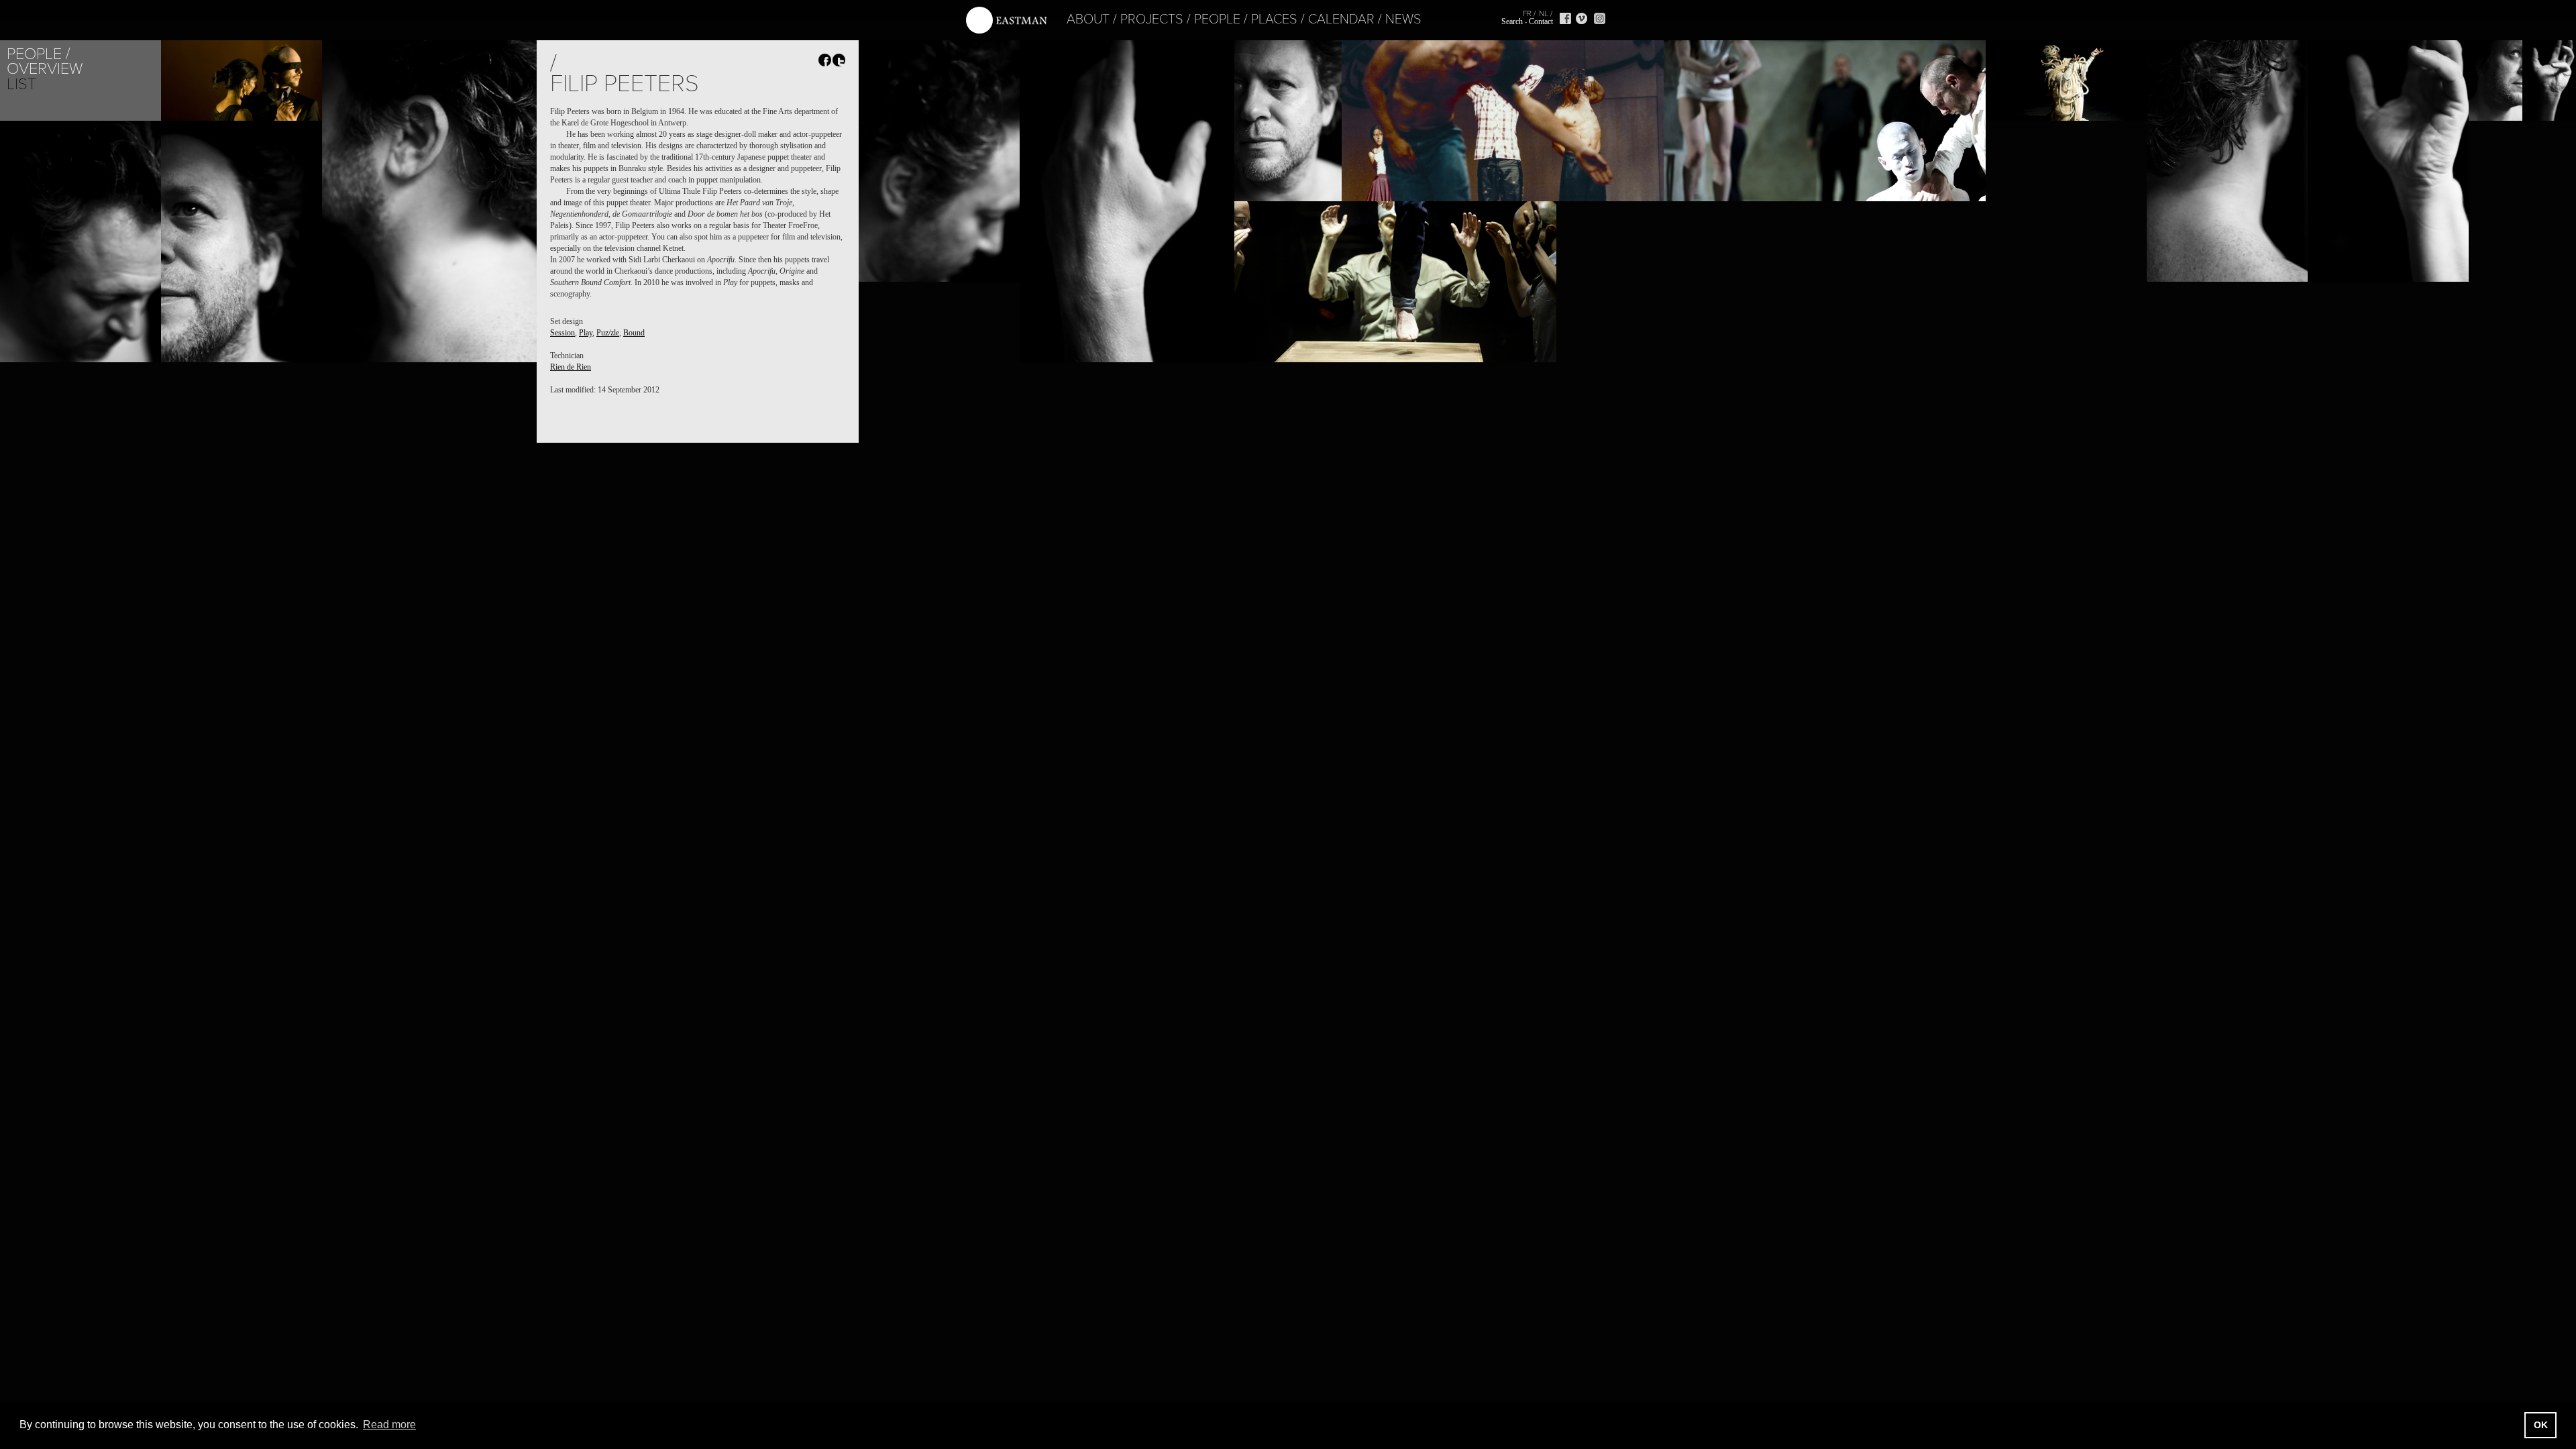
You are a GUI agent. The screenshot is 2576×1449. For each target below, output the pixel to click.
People (1217, 19)
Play (586, 333)
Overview (45, 69)
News (1403, 19)
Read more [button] (389, 1425)
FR (1527, 13)
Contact (1541, 21)
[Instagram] (1600, 18)
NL (1544, 13)
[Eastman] (1006, 20)
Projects (1152, 19)
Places (1274, 19)
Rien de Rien (571, 367)
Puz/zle (608, 333)
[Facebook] (1565, 18)
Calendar (1341, 19)
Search (1512, 21)
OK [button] (2541, 1425)
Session (562, 333)
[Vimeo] (1581, 18)
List (21, 84)
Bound (634, 333)
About (1088, 19)
